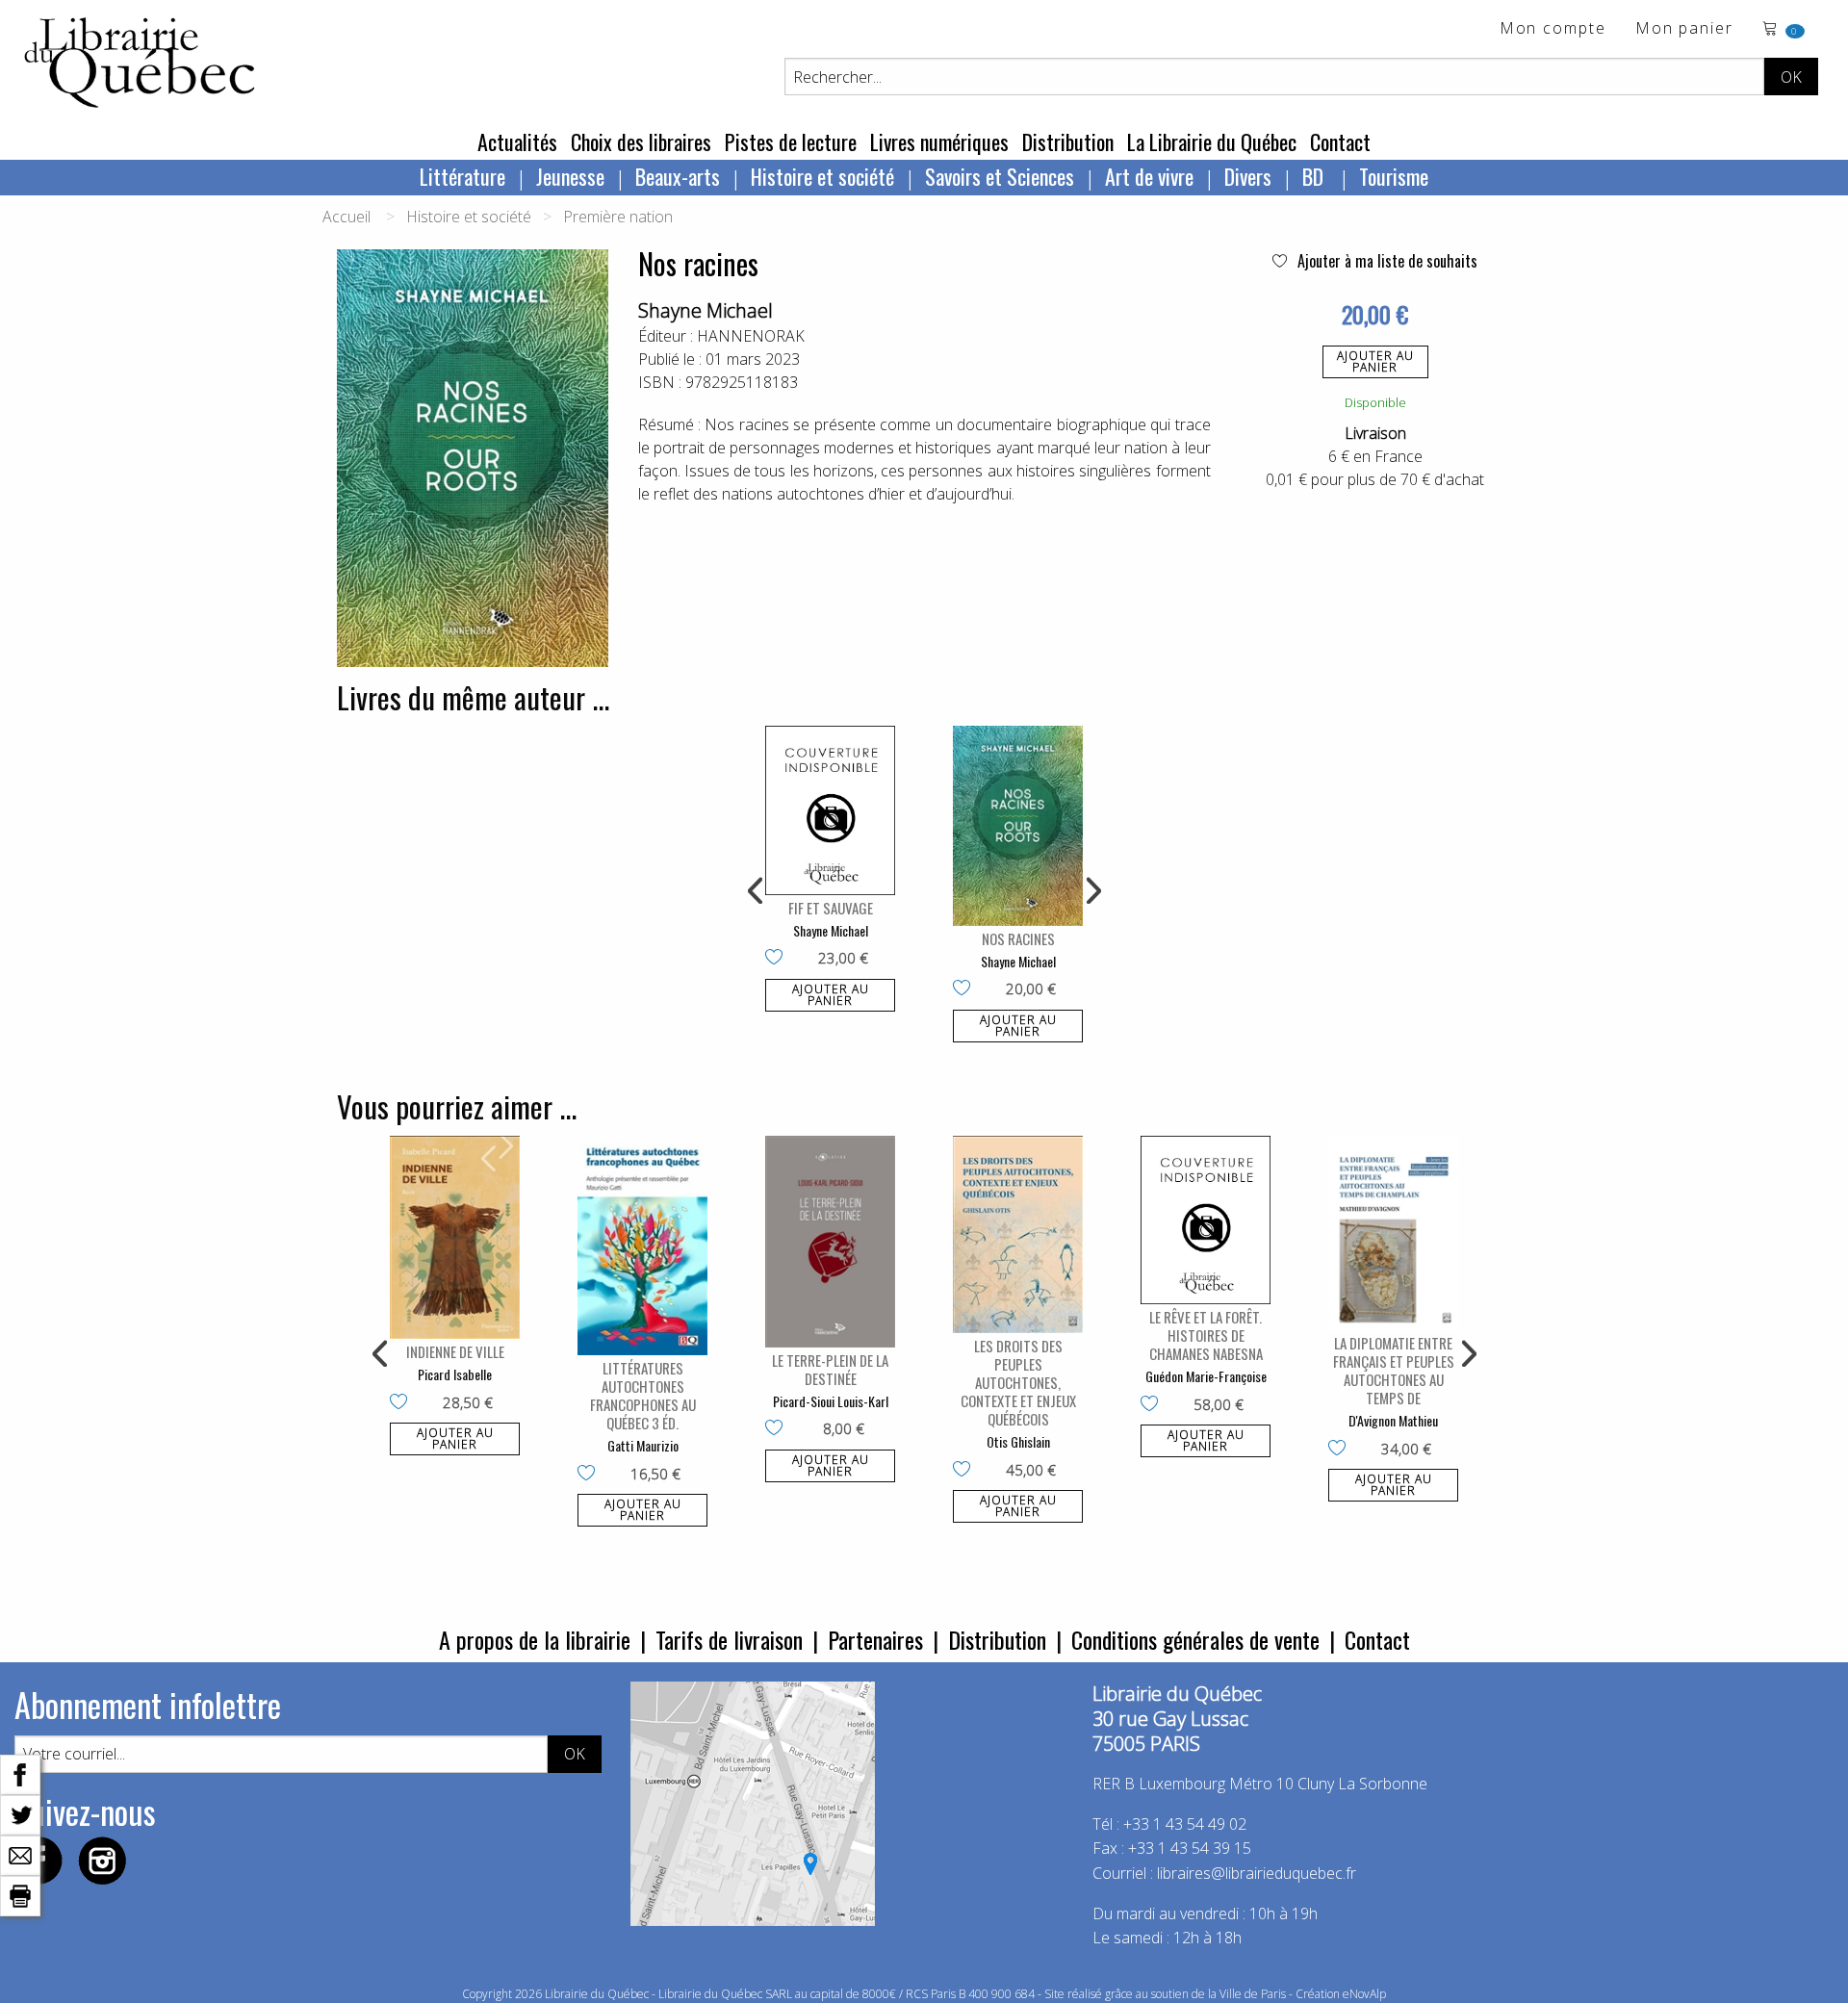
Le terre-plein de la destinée (830, 1369)
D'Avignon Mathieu (1393, 1420)
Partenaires (875, 1639)
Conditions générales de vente (1195, 1639)
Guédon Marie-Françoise (1206, 1376)
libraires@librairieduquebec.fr (1257, 1873)
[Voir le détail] (830, 810)
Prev (757, 891)
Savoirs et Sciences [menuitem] (1000, 176)
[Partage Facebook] (20, 1773)
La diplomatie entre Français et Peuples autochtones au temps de (1394, 1370)
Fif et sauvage (831, 908)
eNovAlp (1364, 1994)
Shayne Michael (706, 310)
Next (1091, 891)
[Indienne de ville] (455, 1237)
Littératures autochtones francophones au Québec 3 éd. (643, 1395)
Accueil (346, 217)
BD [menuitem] (1315, 176)
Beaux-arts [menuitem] (678, 176)
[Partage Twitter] (20, 1813)
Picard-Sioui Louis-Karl (831, 1401)
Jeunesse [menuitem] (570, 176)
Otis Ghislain (1018, 1441)
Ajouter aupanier (1375, 361)
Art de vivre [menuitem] (1149, 176)
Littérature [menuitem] (462, 176)
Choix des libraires (641, 141)
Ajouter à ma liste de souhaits (1386, 261)
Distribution (1068, 141)
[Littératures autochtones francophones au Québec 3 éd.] (642, 1246)
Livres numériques (939, 141)
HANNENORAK (751, 336)
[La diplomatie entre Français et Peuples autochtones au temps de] (1393, 1233)
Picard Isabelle (455, 1374)
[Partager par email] (20, 1854)
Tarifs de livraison (729, 1639)
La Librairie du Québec (1212, 141)
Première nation (618, 217)
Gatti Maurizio (643, 1445)
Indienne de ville (455, 1351)
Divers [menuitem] (1248, 176)
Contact (1340, 141)
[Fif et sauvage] (830, 810)
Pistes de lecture (791, 141)
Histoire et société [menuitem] (822, 176)
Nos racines (1018, 938)
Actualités (517, 141)
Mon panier (1684, 29)
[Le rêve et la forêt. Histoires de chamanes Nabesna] (1206, 1220)
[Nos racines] (1018, 825)
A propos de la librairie (535, 1639)
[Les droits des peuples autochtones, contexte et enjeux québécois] (1018, 1234)
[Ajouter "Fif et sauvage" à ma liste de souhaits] (778, 959)
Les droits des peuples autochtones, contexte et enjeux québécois (1018, 1382)
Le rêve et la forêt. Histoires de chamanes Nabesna (1206, 1335)
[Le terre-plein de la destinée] (830, 1242)
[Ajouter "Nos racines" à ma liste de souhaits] (966, 989)
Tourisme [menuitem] (1394, 176)
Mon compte (1553, 29)
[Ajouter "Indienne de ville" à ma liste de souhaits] (403, 1403)
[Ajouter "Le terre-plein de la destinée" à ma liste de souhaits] (778, 1429)
